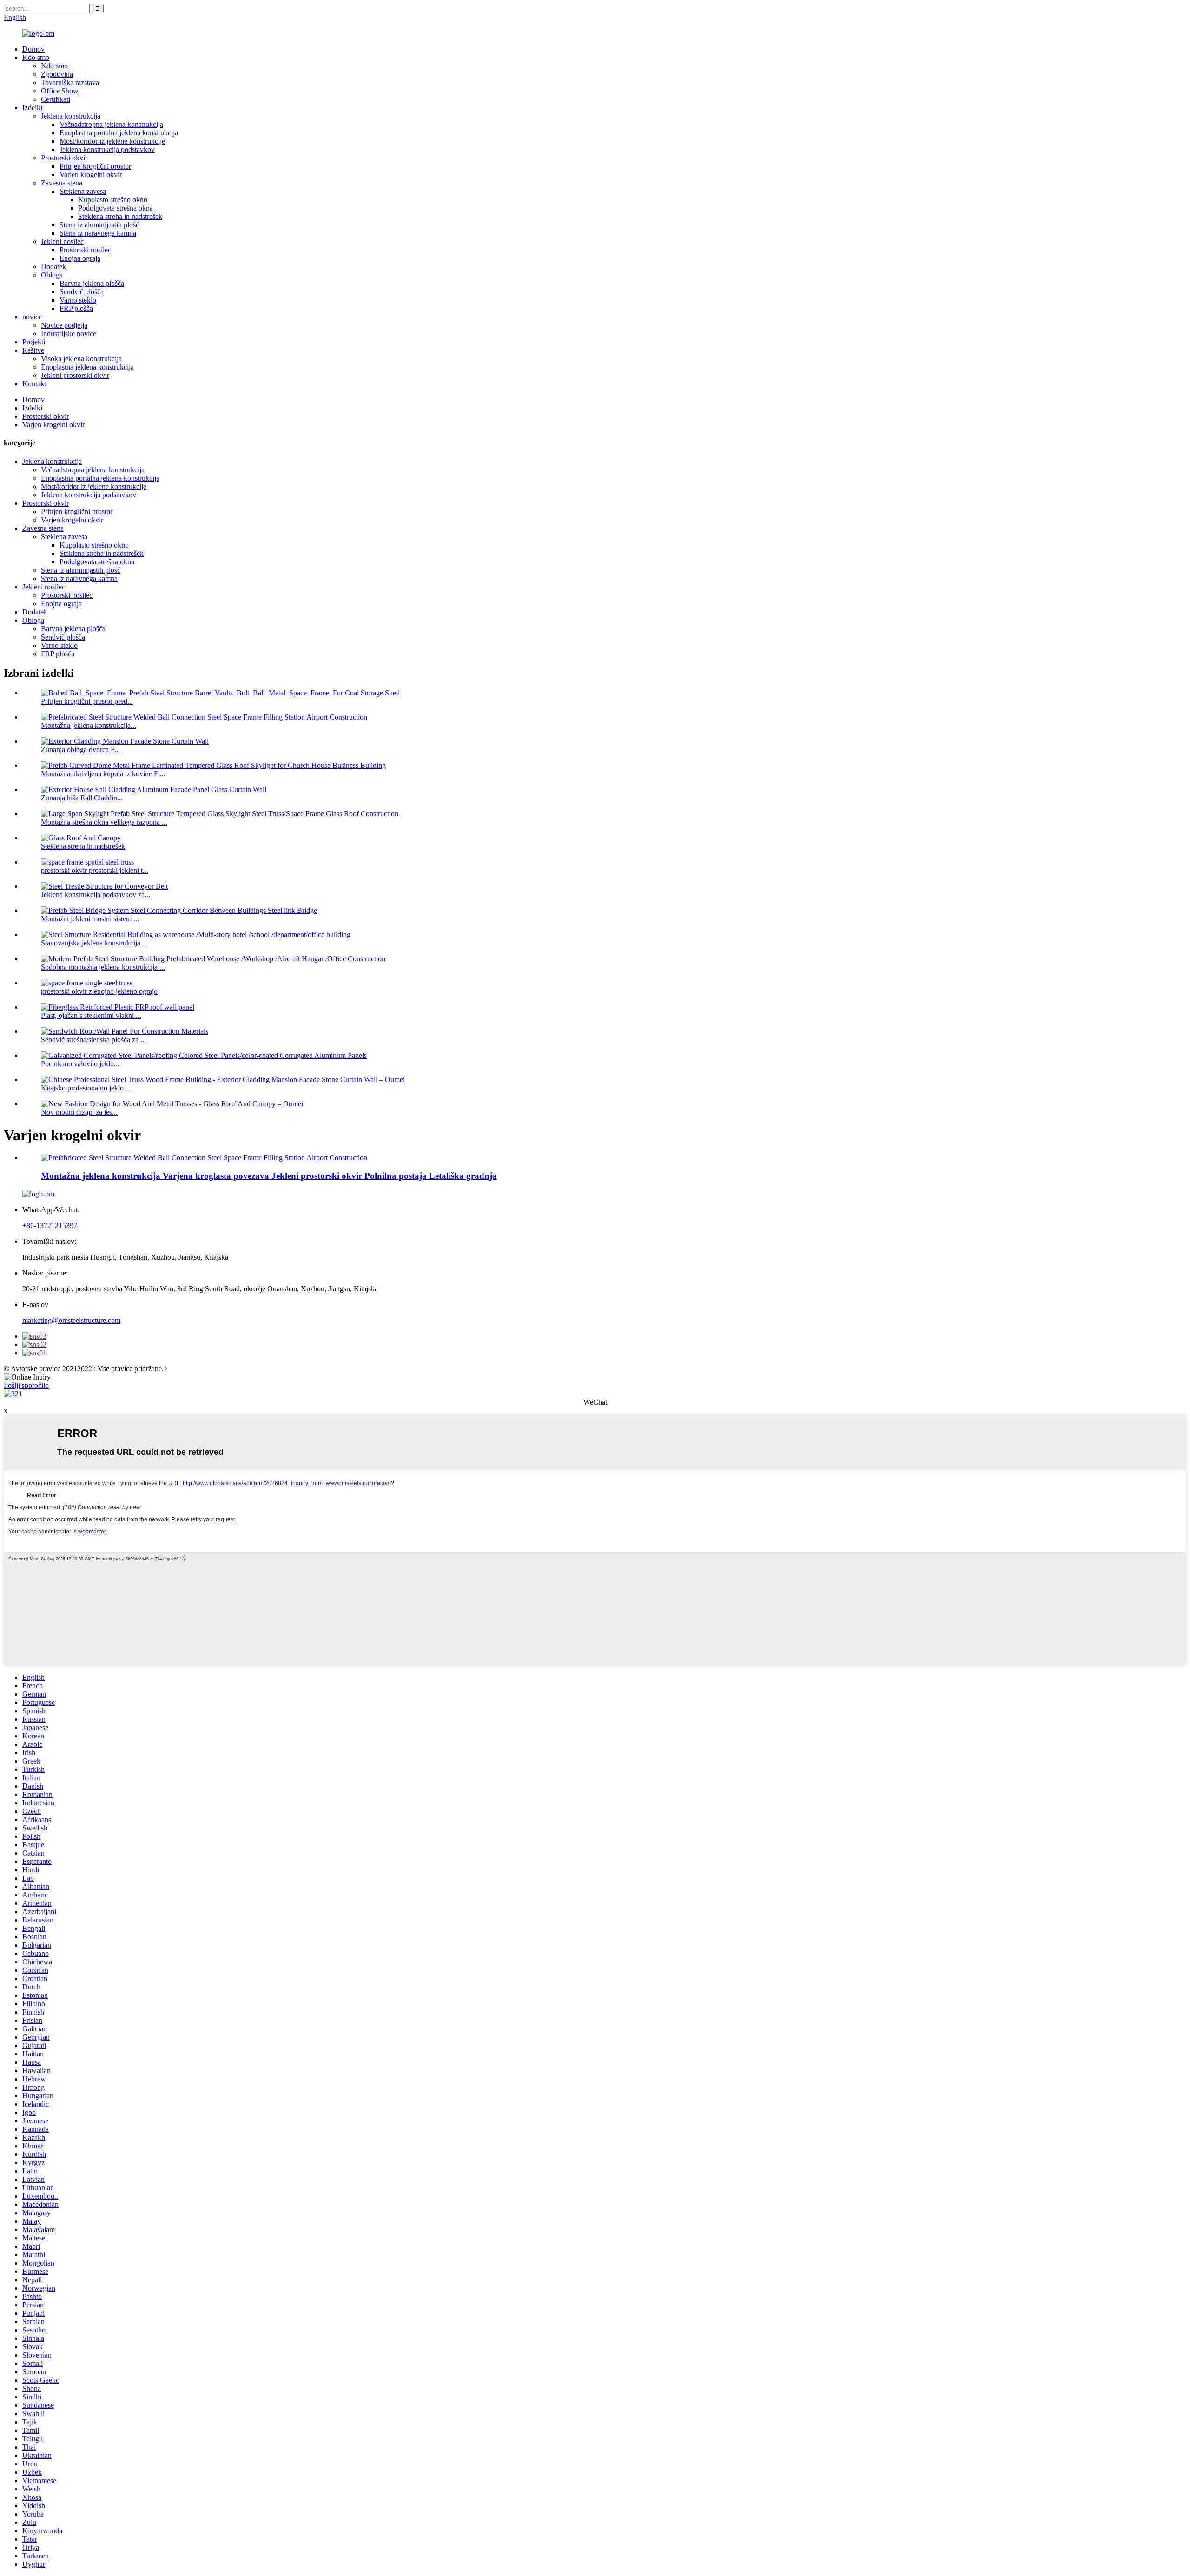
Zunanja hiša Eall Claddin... (82, 798)
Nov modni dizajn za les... (79, 1112)
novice (32, 317)
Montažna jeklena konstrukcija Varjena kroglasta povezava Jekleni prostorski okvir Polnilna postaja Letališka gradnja (269, 1176)
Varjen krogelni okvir (91, 175)
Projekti (34, 342)
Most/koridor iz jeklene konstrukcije (112, 141)
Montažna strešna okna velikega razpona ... (104, 822)
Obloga (52, 275)
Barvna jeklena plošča (92, 283)
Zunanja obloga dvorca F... (80, 750)
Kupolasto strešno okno (113, 200)
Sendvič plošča (82, 292)
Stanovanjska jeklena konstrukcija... (93, 943)
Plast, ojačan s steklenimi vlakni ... (91, 1015)
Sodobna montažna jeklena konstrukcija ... (103, 967)
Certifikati (56, 99)
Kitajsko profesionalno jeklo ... (86, 1088)
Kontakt (34, 384)
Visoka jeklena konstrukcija (81, 359)
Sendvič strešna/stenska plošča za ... (93, 1040)
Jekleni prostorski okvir (75, 375)
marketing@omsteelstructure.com (71, 1320)
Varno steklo (78, 300)
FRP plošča (76, 308)
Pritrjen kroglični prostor (95, 166)
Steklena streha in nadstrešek (120, 216)
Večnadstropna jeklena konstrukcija (111, 124)
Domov (33, 49)
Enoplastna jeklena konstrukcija (87, 367)
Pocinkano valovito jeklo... (80, 1064)
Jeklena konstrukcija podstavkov (107, 149)
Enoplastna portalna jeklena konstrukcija (119, 133)
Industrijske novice (69, 334)
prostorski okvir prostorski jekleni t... (95, 870)
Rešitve (33, 350)
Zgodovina (57, 74)
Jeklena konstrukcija (71, 116)
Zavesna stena (62, 183)
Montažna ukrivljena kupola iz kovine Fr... (103, 774)
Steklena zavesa (83, 191)
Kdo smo (36, 57)
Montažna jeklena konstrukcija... (89, 725)
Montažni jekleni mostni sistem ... (90, 919)
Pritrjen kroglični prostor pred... (87, 701)
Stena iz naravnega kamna (98, 233)
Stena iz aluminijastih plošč (99, 225)
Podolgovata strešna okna (116, 208)
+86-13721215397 (50, 1225)
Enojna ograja (80, 258)
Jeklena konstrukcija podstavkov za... (96, 895)
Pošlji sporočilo (26, 1385)
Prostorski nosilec (85, 250)
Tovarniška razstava (70, 83)
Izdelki (32, 108)
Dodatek (53, 267)
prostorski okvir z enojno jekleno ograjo (99, 991)
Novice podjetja (64, 325)
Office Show (60, 91)
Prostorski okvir (64, 158)
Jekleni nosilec (62, 241)
